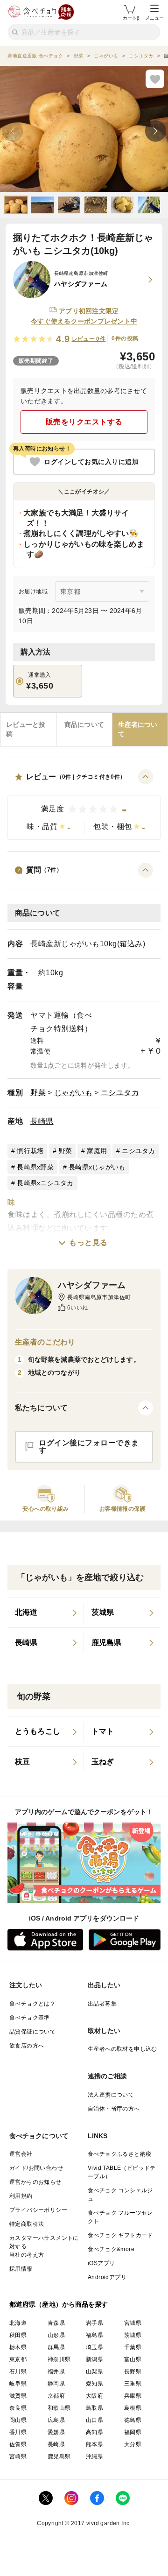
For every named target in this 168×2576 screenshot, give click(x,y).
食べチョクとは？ (32, 2004)
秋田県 (18, 2335)
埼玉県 (94, 2347)
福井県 (56, 2372)
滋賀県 (18, 2396)
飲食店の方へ (27, 2046)
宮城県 (133, 2323)
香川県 (18, 2432)
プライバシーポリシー (38, 2210)
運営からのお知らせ (35, 2182)
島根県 (133, 2408)
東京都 (18, 2359)
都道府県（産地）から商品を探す (59, 2304)
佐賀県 (18, 2444)
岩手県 (94, 2323)
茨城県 (133, 2335)
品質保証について (32, 2032)
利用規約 (21, 2196)
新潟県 (94, 2359)
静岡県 (56, 2384)
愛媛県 (56, 2432)
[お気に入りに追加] (155, 79)
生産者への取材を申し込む (122, 2049)
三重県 (133, 2384)
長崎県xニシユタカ (45, 1183)
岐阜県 (18, 2384)
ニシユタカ (120, 1093)
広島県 (56, 2420)
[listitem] (46, 1613)
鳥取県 (94, 2408)
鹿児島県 (59, 2456)
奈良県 (18, 2408)
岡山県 (18, 2420)
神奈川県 (59, 2359)
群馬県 (56, 2347)
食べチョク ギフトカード (120, 2235)
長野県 (133, 2372)
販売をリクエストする (84, 422)
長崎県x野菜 (35, 1167)
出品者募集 (102, 2004)
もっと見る (88, 1242)
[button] (84, 805)
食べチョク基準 (30, 2018)
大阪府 (94, 2396)
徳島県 (133, 2420)
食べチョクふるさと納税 (119, 2154)
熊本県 (94, 2444)
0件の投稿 (125, 338)
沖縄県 (94, 2456)
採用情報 (21, 2269)
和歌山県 (59, 2408)
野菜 (38, 1093)
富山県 (133, 2359)
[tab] (28, 729)
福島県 (94, 2335)
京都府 (56, 2396)
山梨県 (94, 2372)
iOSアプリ (101, 2263)
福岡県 (133, 2432)
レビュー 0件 (89, 339)
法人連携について (111, 2095)
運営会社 (21, 2154)
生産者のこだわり (45, 1342)
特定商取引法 (27, 2224)
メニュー (154, 18)
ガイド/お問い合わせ (36, 2168)
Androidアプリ (107, 2277)
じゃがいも (73, 1093)
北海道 (18, 2323)
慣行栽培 (30, 1151)
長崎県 (42, 1121)
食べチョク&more (111, 2249)
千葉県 (133, 2347)
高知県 (94, 2432)
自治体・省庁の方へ (114, 2109)
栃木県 (18, 2347)
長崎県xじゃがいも (97, 1167)
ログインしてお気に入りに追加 (91, 462)
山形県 (56, 2335)
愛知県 (94, 2384)
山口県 (94, 2420)
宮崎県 (18, 2456)
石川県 (18, 2372)
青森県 (56, 2323)
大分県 (133, 2444)
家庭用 (97, 1151)
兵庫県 (133, 2396)
